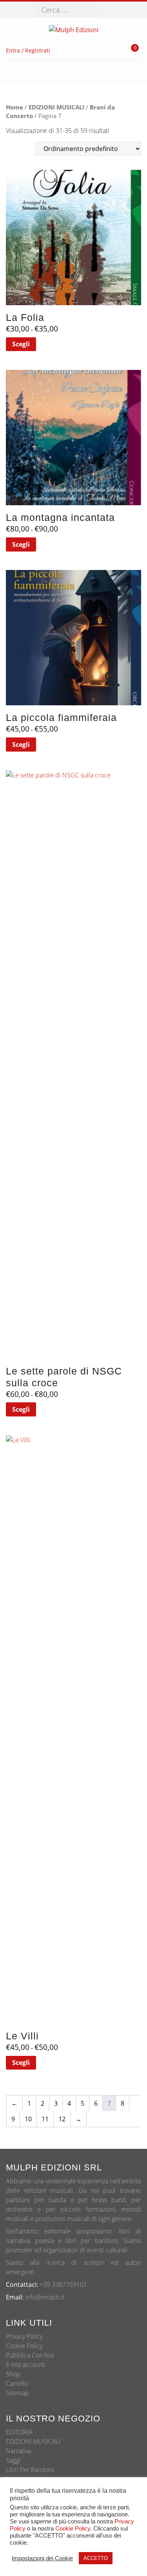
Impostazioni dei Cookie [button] (42, 2558)
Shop (13, 2374)
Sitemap (17, 2393)
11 (45, 2119)
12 (62, 2119)
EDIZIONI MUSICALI (56, 107)
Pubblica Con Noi (30, 2355)
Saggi (13, 2460)
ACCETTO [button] (96, 2558)
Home (15, 107)
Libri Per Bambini (30, 2470)
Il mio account (25, 2365)
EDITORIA (19, 2432)
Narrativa (18, 2451)
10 (28, 2119)
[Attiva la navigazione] (129, 72)
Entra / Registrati (28, 50)
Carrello (17, 2383)
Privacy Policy (24, 2336)
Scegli (21, 344)
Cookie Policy (24, 2346)
